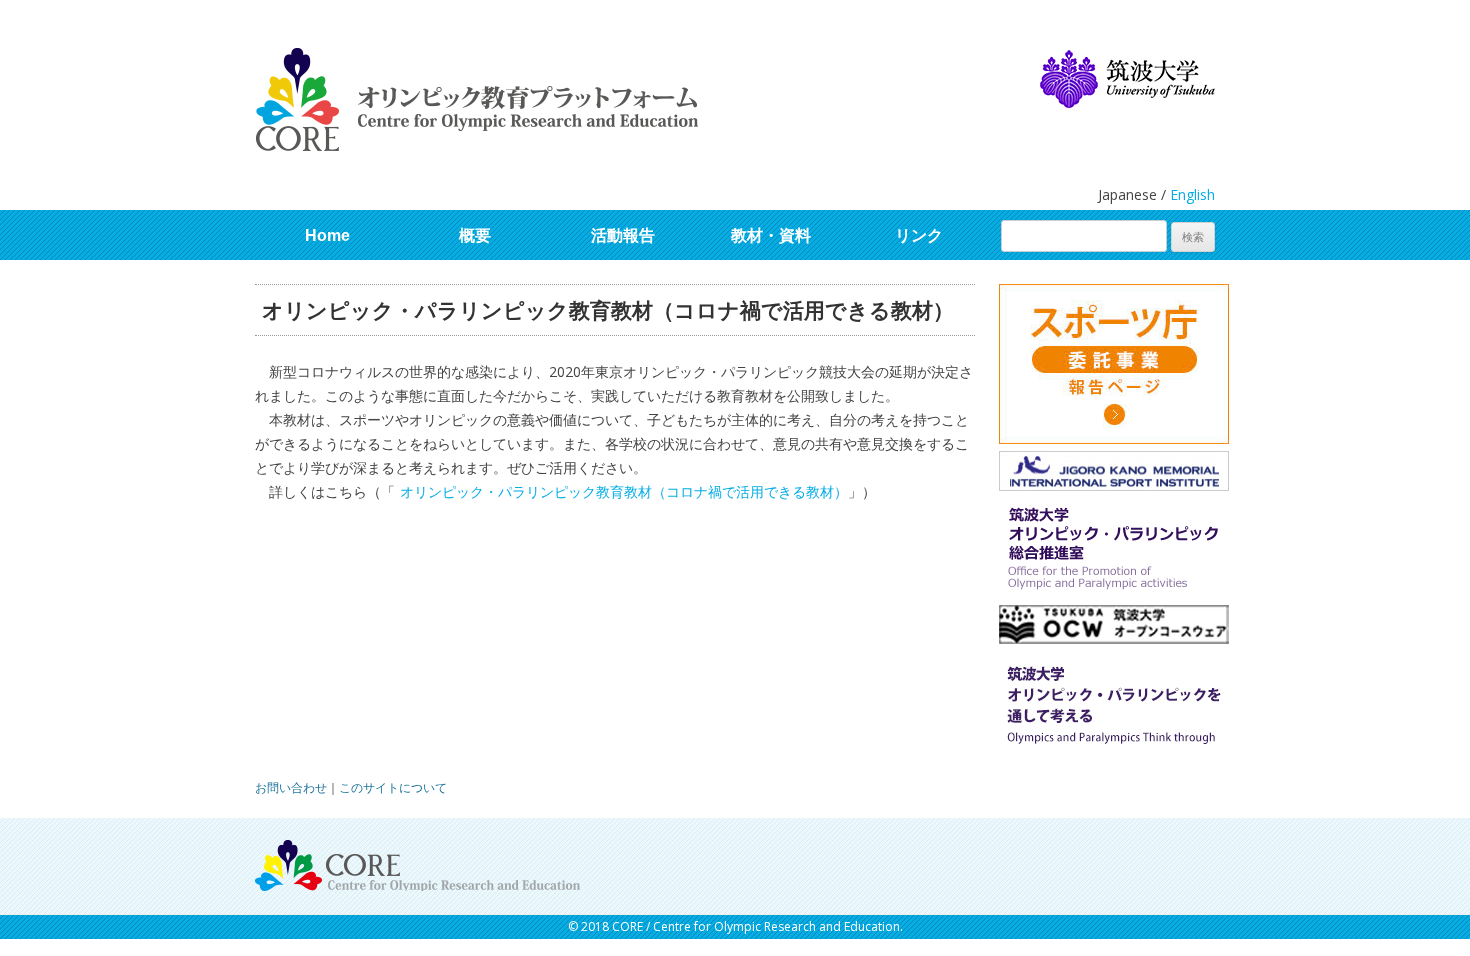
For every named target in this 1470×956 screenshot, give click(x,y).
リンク (919, 235)
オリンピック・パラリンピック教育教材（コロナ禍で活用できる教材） (624, 491)
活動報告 (623, 235)
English (1192, 194)
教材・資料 (771, 235)
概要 (475, 235)
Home (327, 235)
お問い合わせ (291, 787)
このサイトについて (393, 787)
